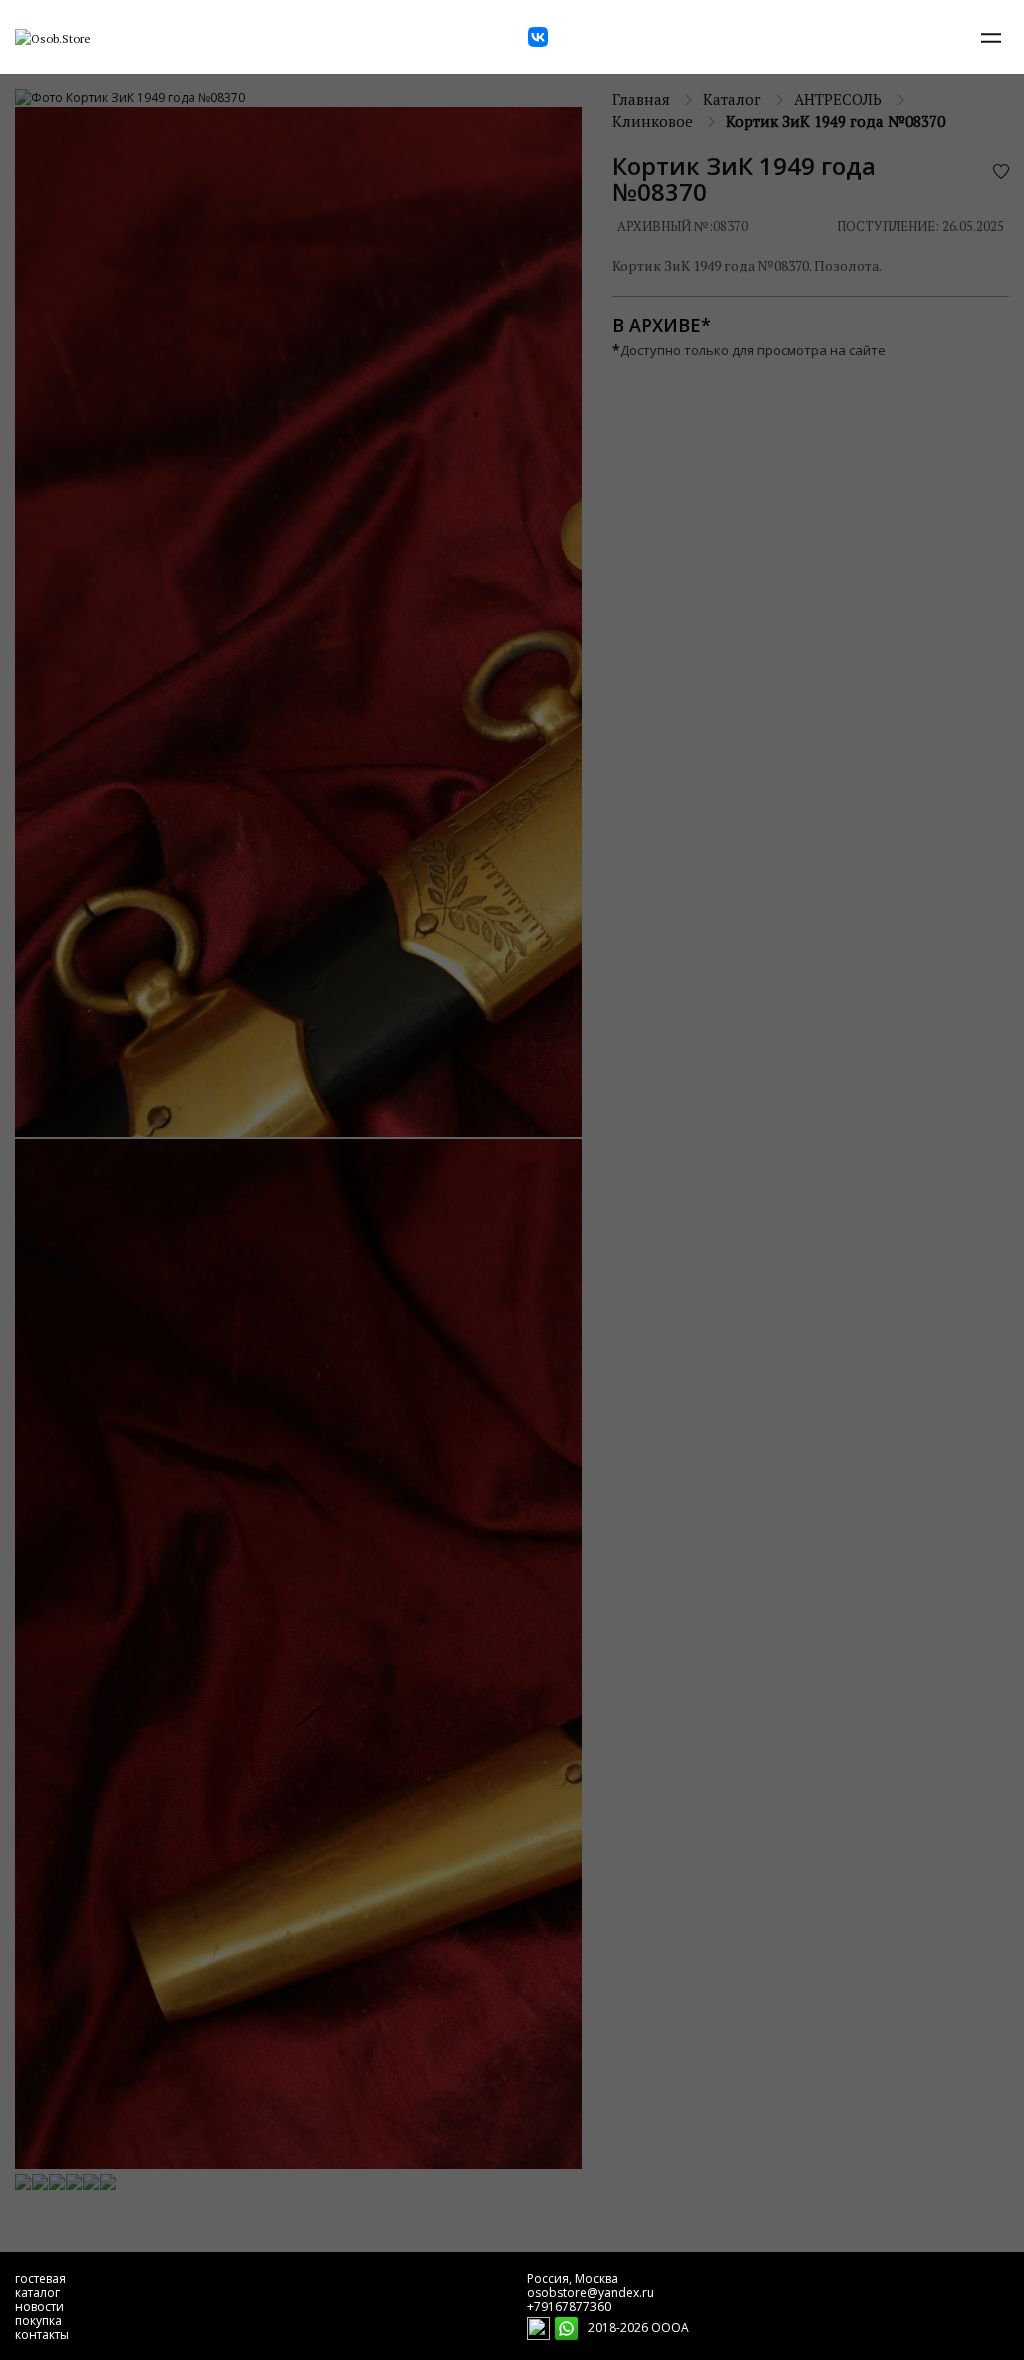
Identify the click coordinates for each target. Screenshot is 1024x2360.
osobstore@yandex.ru (590, 2292)
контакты (42, 2334)
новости (39, 2306)
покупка (38, 2320)
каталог (37, 2292)
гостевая (40, 2278)
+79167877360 (569, 2306)
